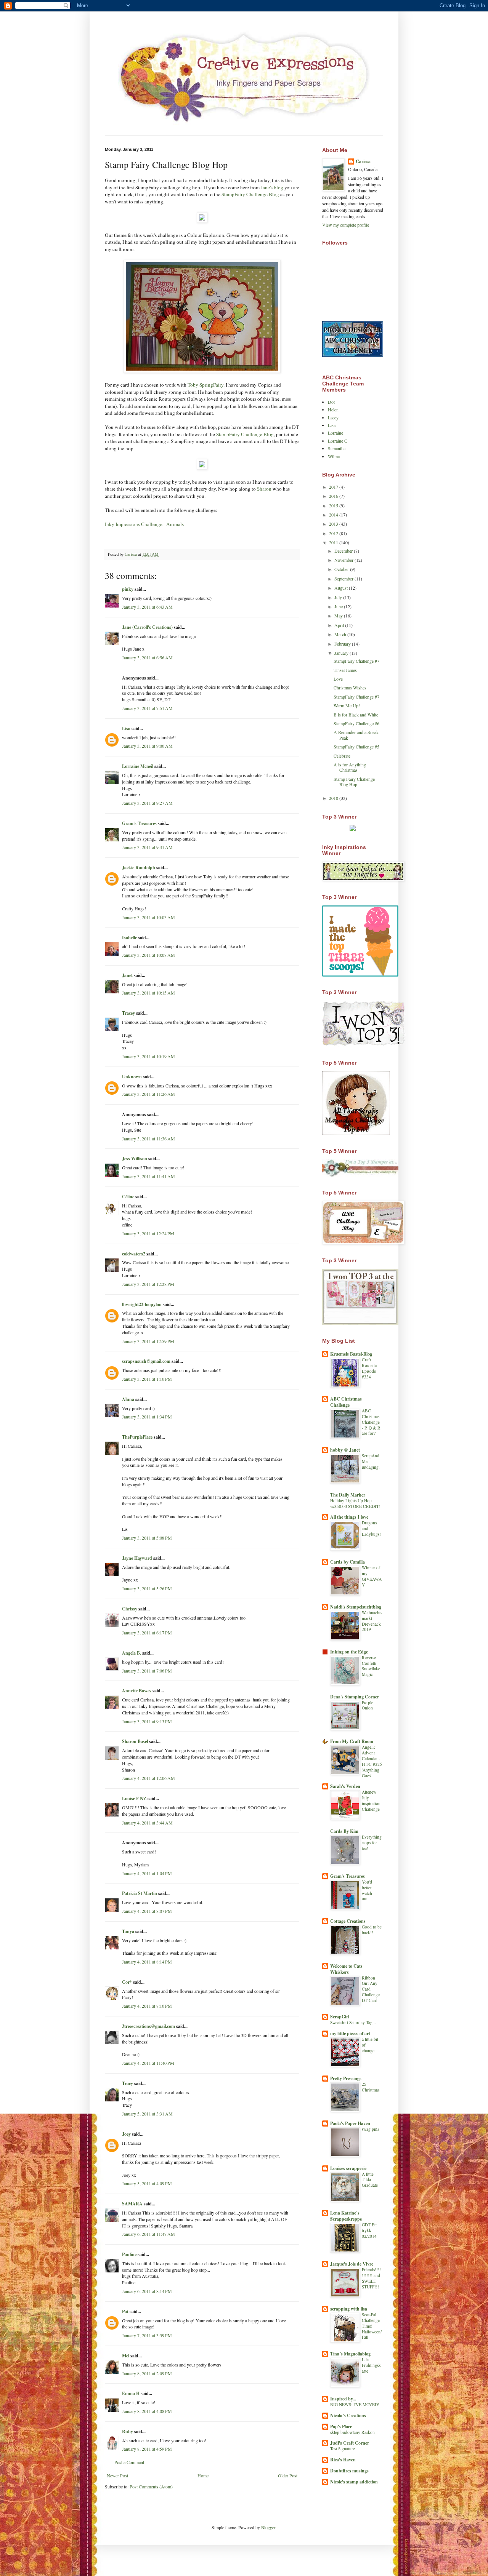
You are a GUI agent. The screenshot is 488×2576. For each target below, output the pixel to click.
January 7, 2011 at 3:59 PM (147, 2335)
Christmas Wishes (350, 688)
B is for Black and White (356, 715)
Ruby (128, 2431)
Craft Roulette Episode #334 (369, 1368)
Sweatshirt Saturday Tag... (353, 2022)
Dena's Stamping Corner (355, 1697)
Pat (125, 2311)
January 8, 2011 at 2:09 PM (147, 2373)
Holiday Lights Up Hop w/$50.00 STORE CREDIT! (355, 1503)
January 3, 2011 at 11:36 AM (148, 1138)
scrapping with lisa (349, 2309)
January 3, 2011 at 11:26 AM (148, 1094)
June (339, 606)
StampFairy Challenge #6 (356, 723)
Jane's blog (272, 187)
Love (338, 679)
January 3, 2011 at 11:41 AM (148, 1176)
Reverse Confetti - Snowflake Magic (371, 1666)
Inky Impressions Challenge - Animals (144, 524)
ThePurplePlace (137, 1437)
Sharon (264, 489)
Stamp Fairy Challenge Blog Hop (354, 782)
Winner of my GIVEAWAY (372, 1576)
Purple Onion (368, 1705)
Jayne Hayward (137, 1558)
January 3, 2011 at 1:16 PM (147, 1379)
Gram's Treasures (139, 823)
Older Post (288, 2475)
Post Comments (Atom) (151, 2486)
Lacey (333, 417)
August (342, 588)
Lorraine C (338, 441)
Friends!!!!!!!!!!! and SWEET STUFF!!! (371, 2278)
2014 (334, 515)
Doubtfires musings (349, 2471)
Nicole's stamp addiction (354, 2482)
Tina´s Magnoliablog (350, 2354)
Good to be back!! (372, 1930)
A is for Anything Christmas (350, 767)
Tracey (128, 1013)
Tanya (128, 1931)
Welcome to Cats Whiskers (346, 1969)
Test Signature (343, 2449)
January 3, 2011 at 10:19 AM (148, 1056)
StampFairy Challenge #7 (356, 661)
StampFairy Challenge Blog (250, 194)
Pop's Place (341, 2426)
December (344, 551)
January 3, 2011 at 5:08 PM (147, 1538)
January (342, 653)
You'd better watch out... (367, 1890)
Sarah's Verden (345, 1786)
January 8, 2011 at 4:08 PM (147, 2411)
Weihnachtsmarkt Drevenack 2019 (372, 1621)
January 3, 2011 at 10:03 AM (148, 917)
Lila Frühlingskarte (371, 2365)
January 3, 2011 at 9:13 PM (147, 1721)
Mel (126, 2356)
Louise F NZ (134, 1798)
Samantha (337, 448)
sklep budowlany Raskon (352, 2432)
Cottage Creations (348, 1921)
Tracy (128, 2083)
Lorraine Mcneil (138, 766)
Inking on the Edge (349, 1652)
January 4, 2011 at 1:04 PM (147, 1873)
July (339, 597)
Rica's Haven (343, 2460)
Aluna (128, 1399)
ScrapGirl (340, 2017)
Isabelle (129, 938)
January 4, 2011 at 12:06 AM (148, 1778)
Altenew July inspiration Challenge (371, 1800)
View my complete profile (346, 225)
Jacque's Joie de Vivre (352, 2264)
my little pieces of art (350, 2033)
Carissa (363, 161)
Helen (333, 409)
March (341, 634)
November (344, 560)
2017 (334, 487)
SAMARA (132, 2204)
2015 (334, 505)
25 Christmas (371, 2087)
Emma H (131, 2393)
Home (203, 2475)
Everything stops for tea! (372, 1843)
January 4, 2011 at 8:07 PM (147, 1911)
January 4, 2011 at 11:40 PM (148, 2063)
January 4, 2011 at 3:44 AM (147, 1823)
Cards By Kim (344, 1831)
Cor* (127, 1982)
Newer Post (117, 2475)
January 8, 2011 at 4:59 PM (147, 2449)
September (344, 579)
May (339, 616)
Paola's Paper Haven (350, 2123)
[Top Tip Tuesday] (353, 829)
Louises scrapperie (348, 2168)
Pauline (129, 2254)
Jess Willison (135, 1158)
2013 (334, 524)
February (343, 644)
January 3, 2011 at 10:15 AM (148, 993)
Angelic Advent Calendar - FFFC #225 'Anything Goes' (372, 1761)
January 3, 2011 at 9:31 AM (147, 847)
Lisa (126, 728)
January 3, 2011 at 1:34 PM (147, 1417)
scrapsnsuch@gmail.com (146, 1361)
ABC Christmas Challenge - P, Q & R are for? (371, 1422)
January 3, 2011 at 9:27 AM (147, 803)
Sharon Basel (135, 1741)
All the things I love (349, 1517)
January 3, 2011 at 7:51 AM (147, 708)
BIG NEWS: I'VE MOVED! (355, 2404)
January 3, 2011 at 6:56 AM (147, 657)
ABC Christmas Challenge (346, 1402)
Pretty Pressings (346, 2078)
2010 (334, 798)
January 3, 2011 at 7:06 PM (147, 1671)
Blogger (268, 2527)
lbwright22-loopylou (142, 1304)
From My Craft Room (352, 1741)
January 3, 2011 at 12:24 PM (148, 1233)
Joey (126, 2134)
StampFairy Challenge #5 (356, 747)
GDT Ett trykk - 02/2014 (369, 2230)
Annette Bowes (137, 1691)
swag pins (370, 2129)
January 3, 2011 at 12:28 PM (148, 1284)
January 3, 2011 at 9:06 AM (147, 746)
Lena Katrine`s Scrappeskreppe (346, 2216)
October (342, 569)
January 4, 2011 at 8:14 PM (147, 1962)
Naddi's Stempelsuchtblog (356, 1607)
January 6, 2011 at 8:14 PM (147, 2291)
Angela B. (132, 1653)
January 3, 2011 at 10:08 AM (148, 955)
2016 (334, 496)
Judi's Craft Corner (350, 2443)
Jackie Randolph (139, 867)
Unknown (132, 1077)
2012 (334, 533)
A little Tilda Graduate (370, 2180)
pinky (128, 589)
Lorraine (335, 433)
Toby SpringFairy (205, 385)
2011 (334, 542)
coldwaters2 (134, 1254)
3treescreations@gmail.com (148, 2026)
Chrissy (130, 1609)
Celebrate (342, 756)
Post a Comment (129, 2462)
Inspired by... (343, 2399)
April (340, 625)
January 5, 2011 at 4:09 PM (147, 2183)
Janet (127, 975)
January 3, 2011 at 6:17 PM (147, 1633)
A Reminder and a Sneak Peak (356, 735)
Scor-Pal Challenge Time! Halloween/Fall (372, 2326)
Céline (128, 1197)
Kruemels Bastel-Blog (351, 1354)
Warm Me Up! (347, 705)
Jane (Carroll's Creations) (147, 627)
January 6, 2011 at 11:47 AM (148, 2234)
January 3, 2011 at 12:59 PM (148, 1341)
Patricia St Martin (140, 1893)
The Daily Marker (348, 1495)
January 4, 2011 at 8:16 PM (147, 2006)
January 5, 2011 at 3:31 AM (147, 2114)
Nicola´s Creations (348, 2415)
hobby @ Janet (345, 1450)
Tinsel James (345, 670)
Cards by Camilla (348, 1562)
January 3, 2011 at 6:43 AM (147, 607)
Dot (331, 402)
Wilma (334, 456)
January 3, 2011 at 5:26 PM (147, 1588)
